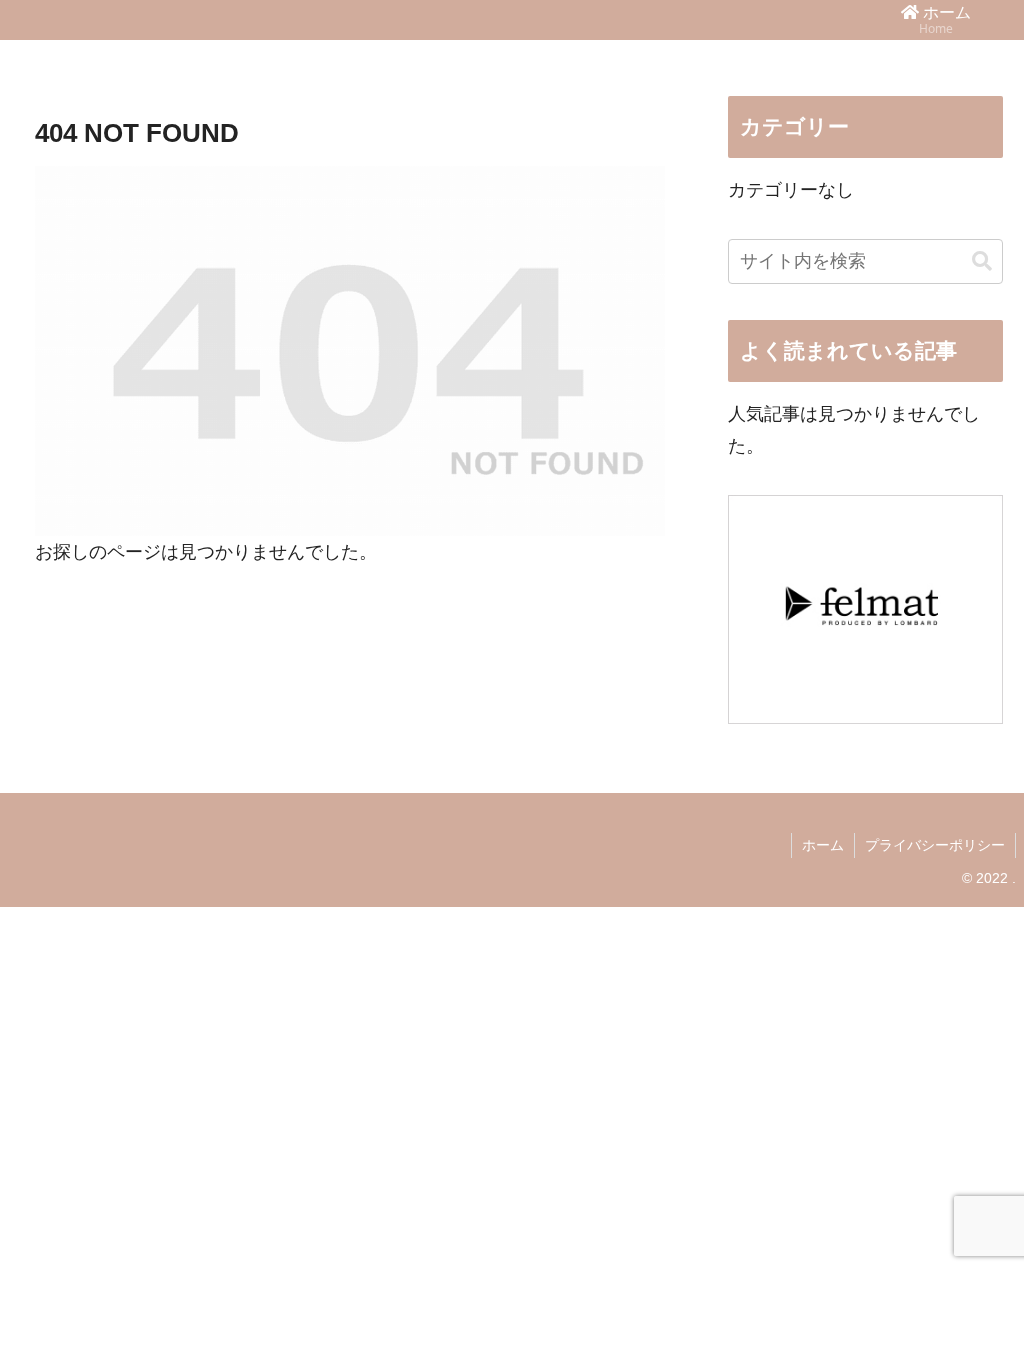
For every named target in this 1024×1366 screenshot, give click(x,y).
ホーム (823, 845)
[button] (982, 261)
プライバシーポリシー (935, 845)
